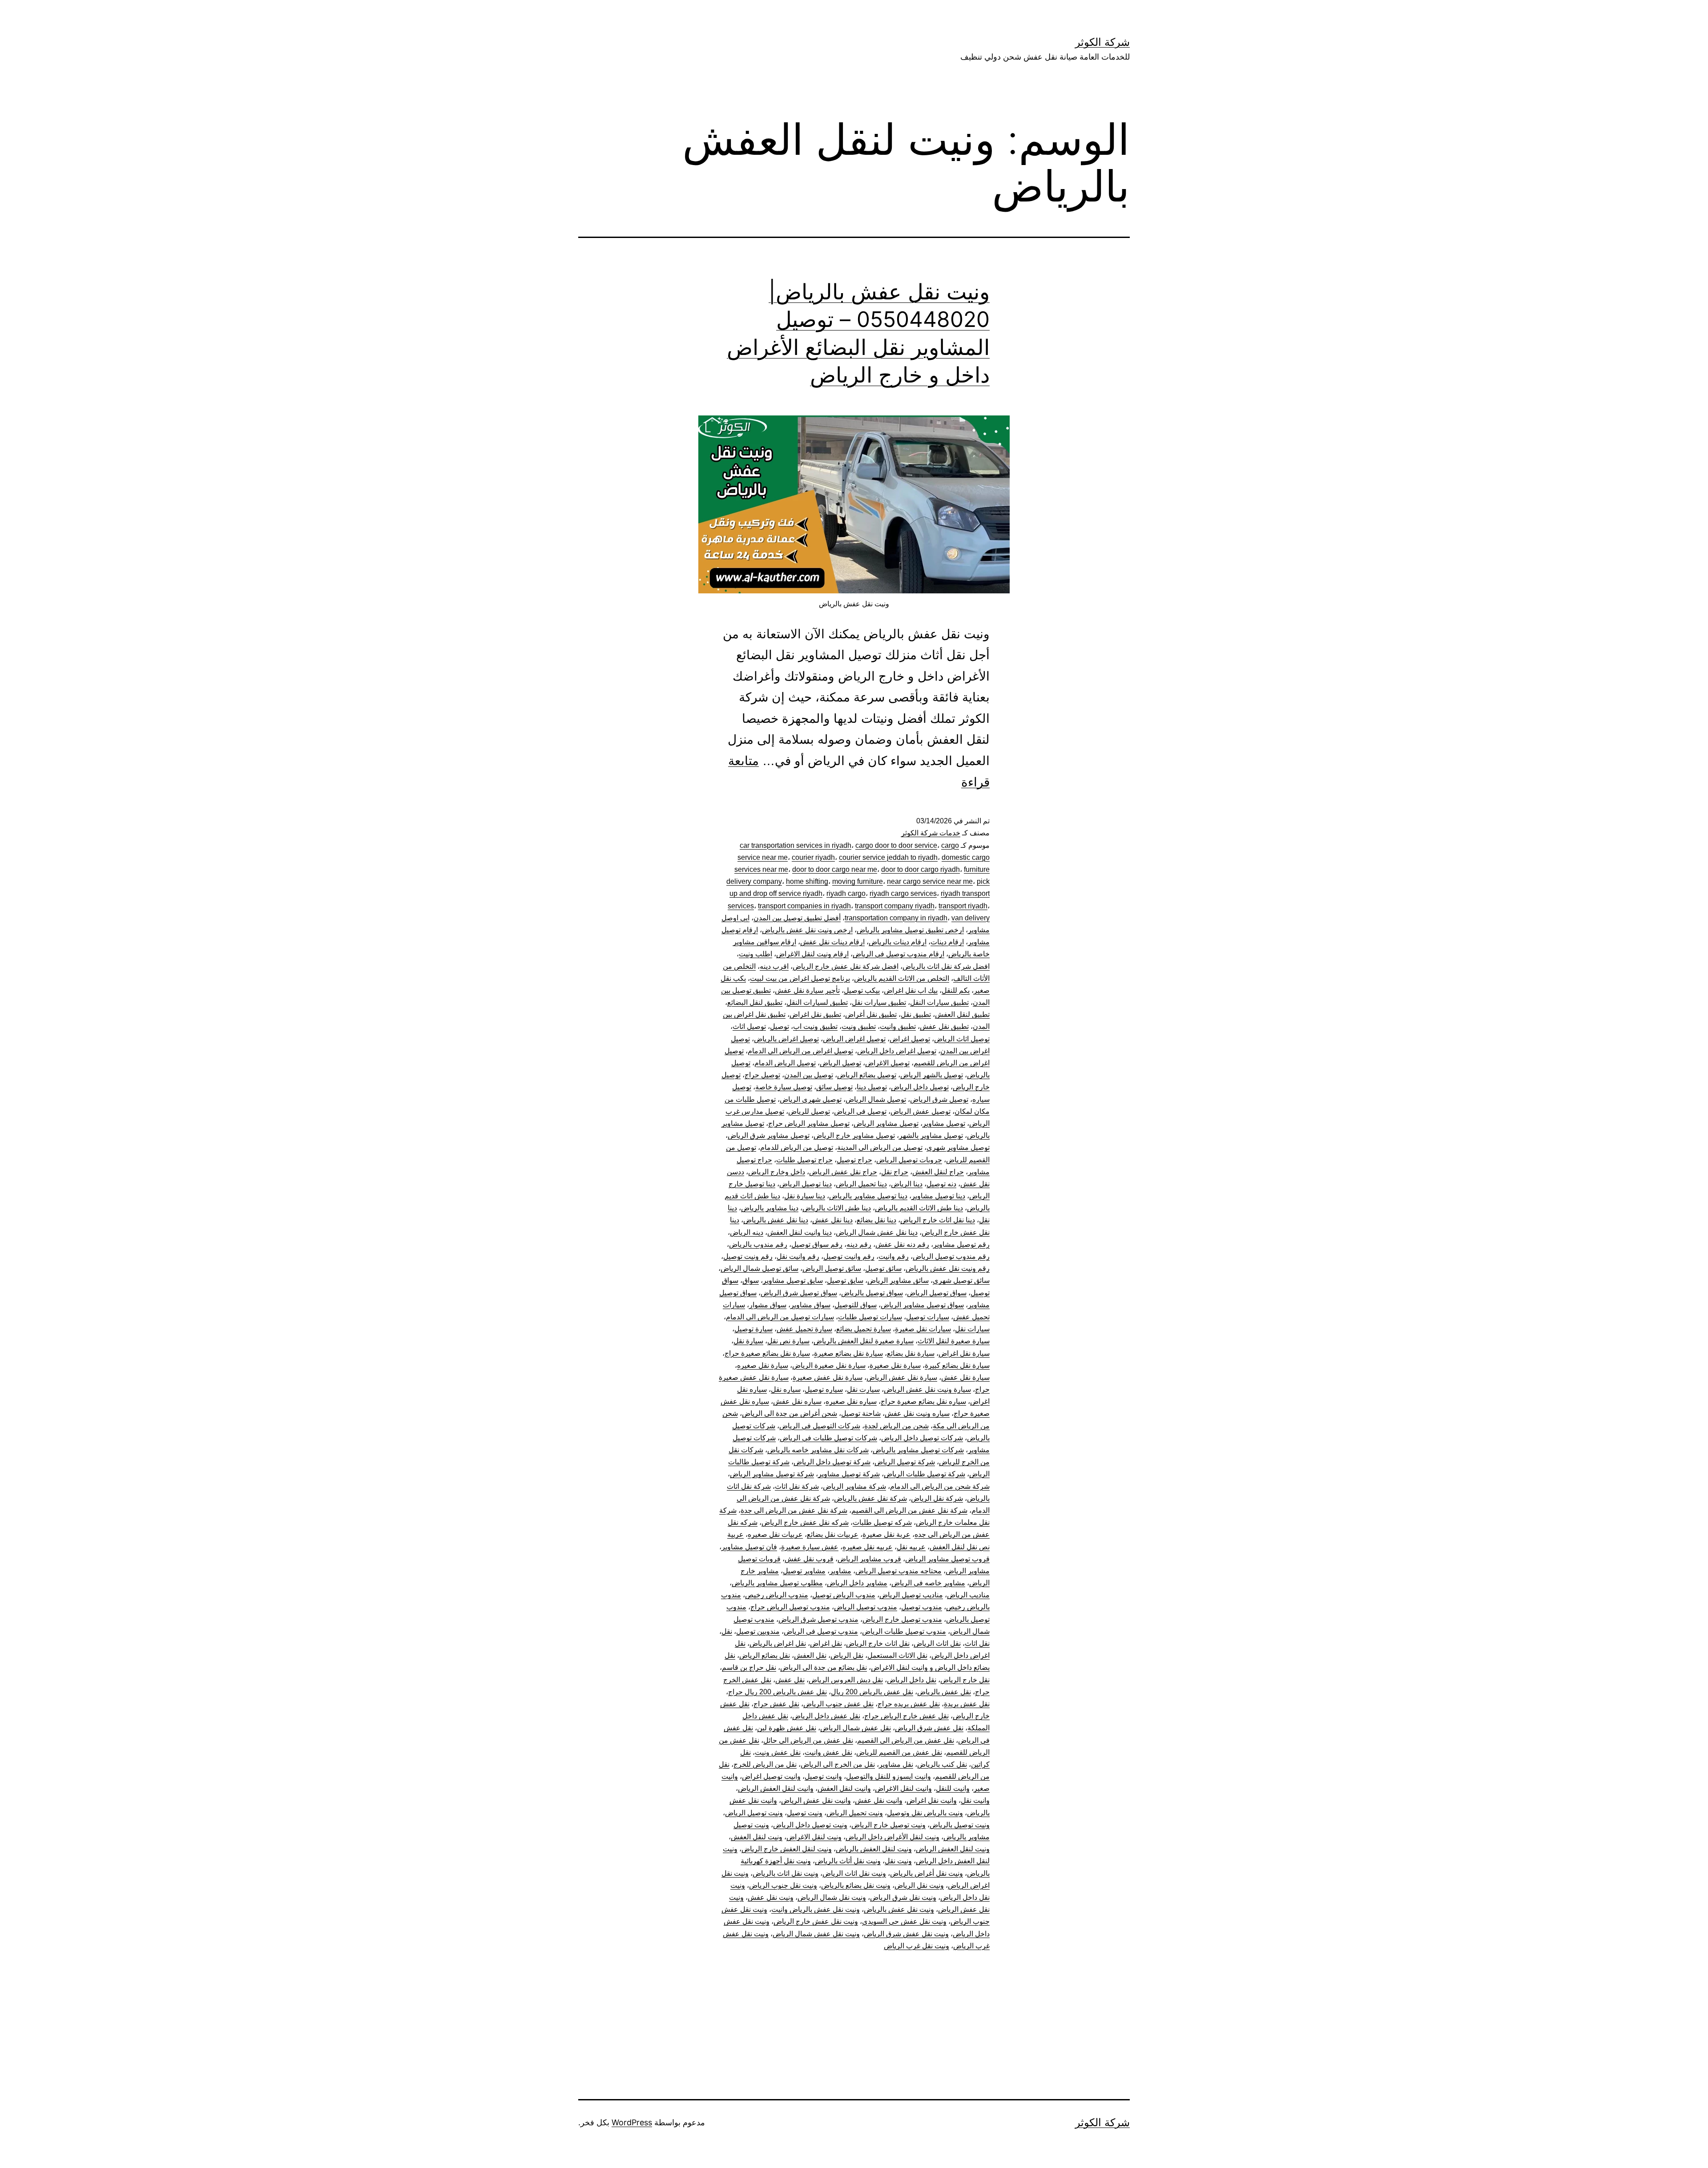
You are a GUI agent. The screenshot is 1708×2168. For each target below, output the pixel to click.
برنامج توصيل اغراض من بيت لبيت (800, 978)
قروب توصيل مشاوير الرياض (947, 1559)
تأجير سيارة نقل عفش (807, 990)
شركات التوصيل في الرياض (820, 1426)
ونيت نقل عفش (771, 1897)
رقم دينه (859, 1244)
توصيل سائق (834, 1087)
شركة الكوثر (1102, 42)
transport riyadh (963, 906)
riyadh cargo (846, 893)
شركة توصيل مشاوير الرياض (772, 1474)
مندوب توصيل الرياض (866, 1607)
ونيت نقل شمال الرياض (832, 1897)
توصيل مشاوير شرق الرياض (769, 1135)
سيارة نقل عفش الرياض (902, 1377)
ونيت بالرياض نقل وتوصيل (925, 1813)
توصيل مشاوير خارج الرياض (854, 1135)
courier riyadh (813, 857)
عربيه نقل (911, 1547)
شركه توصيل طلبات (882, 1522)
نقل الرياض (847, 1655)
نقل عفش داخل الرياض (826, 1716)
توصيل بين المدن (809, 1075)
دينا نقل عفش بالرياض (776, 1220)
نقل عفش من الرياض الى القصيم (906, 1740)
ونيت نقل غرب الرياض (916, 1946)
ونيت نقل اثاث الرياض (854, 1873)
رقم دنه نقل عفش (902, 1244)
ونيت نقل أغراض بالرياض (927, 1873)
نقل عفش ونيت (778, 1752)
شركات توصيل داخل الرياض (922, 1438)
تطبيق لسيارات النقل (817, 1002)
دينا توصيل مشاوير (938, 1196)
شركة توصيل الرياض (905, 1462)
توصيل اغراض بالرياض (786, 1039)
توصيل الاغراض (887, 1063)
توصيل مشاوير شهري (958, 1147)
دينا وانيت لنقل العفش (800, 1232)
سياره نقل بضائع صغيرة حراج (923, 1401)
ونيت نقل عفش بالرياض (899, 1909)
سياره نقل (786, 1389)
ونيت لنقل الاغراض (814, 1837)
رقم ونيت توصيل (748, 1256)
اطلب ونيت (755, 954)
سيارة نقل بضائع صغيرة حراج (767, 1353)
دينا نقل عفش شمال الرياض (877, 1232)
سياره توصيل (824, 1389)
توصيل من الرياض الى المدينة (880, 1147)
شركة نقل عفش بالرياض (870, 1498)
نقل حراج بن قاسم (749, 1667)
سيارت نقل (863, 1389)
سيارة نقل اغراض (964, 1353)
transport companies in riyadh (804, 906)
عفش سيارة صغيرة (810, 1547)
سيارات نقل (972, 1329)
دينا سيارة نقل (805, 1196)
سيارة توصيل (753, 1329)
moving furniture (858, 881)
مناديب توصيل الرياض (911, 1595)
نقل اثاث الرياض (937, 1643)
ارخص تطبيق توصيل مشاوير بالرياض (910, 930)
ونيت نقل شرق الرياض (903, 1897)
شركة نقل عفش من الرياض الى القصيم (909, 1510)
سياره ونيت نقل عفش (917, 1413)
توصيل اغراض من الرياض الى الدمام (800, 1051)
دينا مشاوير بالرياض (770, 1208)
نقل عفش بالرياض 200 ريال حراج (777, 1692)
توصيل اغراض (910, 1039)
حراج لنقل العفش (938, 1172)
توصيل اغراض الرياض (854, 1039)
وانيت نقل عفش (879, 1800)
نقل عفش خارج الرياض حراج (906, 1716)
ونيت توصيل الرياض (754, 1813)
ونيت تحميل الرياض (855, 1813)
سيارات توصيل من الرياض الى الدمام (780, 1317)
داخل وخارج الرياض (777, 1172)
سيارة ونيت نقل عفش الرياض (927, 1389)
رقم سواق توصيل (817, 1244)
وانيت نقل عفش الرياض (816, 1800)
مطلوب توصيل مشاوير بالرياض (777, 1583)
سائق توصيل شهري (961, 1280)
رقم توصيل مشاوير (961, 1244)
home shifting (807, 881)
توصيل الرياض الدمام (785, 1063)
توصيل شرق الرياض (939, 1099)
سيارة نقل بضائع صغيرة (848, 1353)
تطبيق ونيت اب (815, 1026)
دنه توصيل (941, 1184)
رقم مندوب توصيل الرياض (951, 1256)
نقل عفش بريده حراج (909, 1704)
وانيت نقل (975, 1800)
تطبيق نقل (916, 1014)
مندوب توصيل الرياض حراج (790, 1607)
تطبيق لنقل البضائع (755, 1002)
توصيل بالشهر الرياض (932, 1075)
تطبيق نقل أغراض (871, 1014)
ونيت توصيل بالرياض (960, 1825)
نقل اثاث (977, 1643)
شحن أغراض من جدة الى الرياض (790, 1413)
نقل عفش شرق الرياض (929, 1728)
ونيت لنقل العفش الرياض (953, 1849)
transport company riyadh (895, 906)
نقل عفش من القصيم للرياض (899, 1752)
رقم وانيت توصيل (849, 1256)
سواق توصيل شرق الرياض (799, 1293)
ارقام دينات (947, 942)
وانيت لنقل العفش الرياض (776, 1788)
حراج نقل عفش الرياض (843, 1172)
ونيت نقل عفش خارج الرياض (816, 1921)
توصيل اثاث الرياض (962, 1039)
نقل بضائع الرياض (765, 1655)
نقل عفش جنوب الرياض (838, 1704)
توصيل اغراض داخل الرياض (897, 1051)
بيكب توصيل (862, 990)
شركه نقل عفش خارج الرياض (805, 1522)
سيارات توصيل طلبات (870, 1317)
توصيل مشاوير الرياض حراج (809, 1123)
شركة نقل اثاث (797, 1486)
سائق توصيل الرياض (832, 1268)
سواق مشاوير (810, 1305)
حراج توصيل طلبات (804, 1160)
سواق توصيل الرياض (937, 1293)
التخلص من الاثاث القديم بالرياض (902, 978)
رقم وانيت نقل (798, 1256)
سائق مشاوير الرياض (898, 1280)
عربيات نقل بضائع (833, 1534)
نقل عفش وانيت (828, 1752)
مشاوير (840, 1571)
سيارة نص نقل (788, 1341)
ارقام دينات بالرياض (898, 942)
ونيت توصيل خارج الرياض (888, 1825)
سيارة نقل (748, 1341)
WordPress (632, 2122)
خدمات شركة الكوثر (931, 833)
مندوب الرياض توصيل (844, 1595)
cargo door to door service (896, 845)
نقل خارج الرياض (965, 1680)
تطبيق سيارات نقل (879, 1002)
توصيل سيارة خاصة (784, 1087)
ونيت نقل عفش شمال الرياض (816, 1934)
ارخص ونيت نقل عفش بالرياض (807, 930)
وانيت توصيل (823, 1776)
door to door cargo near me (835, 869)
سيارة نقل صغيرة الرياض (829, 1365)
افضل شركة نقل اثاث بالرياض (946, 966)
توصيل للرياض (809, 1111)
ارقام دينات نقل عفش (832, 942)
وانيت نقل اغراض (932, 1800)
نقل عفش (790, 1680)
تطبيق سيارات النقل (939, 1002)
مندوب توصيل (922, 1607)
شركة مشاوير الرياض (854, 1486)
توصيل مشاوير (944, 1123)
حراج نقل (895, 1172)
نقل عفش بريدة (967, 1704)
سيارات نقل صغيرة (923, 1329)
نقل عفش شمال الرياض (856, 1728)
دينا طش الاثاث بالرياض (837, 1208)
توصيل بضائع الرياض (867, 1075)
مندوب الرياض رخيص (777, 1595)
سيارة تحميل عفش (804, 1329)
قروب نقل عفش (809, 1559)
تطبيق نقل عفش (944, 1026)
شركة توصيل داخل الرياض (832, 1462)
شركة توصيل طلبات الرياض (924, 1474)
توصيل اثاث (749, 1026)
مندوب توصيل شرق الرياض (818, 1619)
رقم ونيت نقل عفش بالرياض (948, 1268)
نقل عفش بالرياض (944, 1692)
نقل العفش (810, 1655)
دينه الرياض (747, 1232)
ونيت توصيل (805, 1813)
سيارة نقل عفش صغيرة (828, 1377)
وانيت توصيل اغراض (771, 1776)
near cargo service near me (930, 881)
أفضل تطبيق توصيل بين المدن (797, 918)
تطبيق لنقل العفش (962, 1014)
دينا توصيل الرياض (806, 1184)
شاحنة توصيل (861, 1413)
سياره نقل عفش (797, 1401)
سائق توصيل (883, 1268)
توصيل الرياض (840, 1063)
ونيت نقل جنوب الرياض (783, 1885)
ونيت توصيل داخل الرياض (810, 1825)
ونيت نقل (898, 1861)
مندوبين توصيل (758, 1631)
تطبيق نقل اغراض (815, 1014)
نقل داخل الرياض (912, 1680)
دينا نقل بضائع (876, 1220)
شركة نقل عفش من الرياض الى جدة (794, 1510)
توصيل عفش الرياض (920, 1111)
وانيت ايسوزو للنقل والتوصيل (888, 1776)
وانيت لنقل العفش (844, 1788)
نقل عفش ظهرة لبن (787, 1728)
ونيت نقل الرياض (919, 1885)
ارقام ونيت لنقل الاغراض (812, 954)
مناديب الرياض (968, 1595)
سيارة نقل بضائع (911, 1353)
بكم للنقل (956, 990)
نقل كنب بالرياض (942, 1764)
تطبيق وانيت (898, 1026)
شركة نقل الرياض (937, 1498)
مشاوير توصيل (804, 1571)
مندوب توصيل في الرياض (821, 1631)
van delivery (971, 918)
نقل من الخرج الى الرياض (838, 1764)
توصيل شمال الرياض (876, 1099)
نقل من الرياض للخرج (765, 1764)
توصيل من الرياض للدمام (797, 1147)
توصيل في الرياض (860, 1111)
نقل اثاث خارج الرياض (878, 1643)
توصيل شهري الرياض (811, 1099)
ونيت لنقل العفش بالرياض (874, 1849)
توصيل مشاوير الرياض (886, 1123)
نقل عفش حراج (776, 1704)
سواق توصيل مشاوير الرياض (922, 1305)
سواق (751, 1280)
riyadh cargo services (903, 893)
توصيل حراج (762, 1075)
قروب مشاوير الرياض (869, 1559)
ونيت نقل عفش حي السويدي (904, 1921)
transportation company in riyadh (896, 918)
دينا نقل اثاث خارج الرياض (938, 1220)
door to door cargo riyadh (920, 869)
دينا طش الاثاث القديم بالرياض (919, 1208)
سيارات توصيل (928, 1317)
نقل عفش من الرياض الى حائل (808, 1740)
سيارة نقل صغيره (763, 1365)
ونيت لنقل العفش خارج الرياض (787, 1849)
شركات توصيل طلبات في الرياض (828, 1438)
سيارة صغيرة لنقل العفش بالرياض (864, 1341)
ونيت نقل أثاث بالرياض (848, 1861)
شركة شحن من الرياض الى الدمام (940, 1486)
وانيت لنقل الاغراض (903, 1788)
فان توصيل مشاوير (749, 1547)
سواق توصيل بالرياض (872, 1293)
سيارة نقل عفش (965, 1377)
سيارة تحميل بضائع (864, 1329)
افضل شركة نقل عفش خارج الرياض (846, 966)
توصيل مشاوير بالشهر (931, 1135)
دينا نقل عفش (832, 1220)
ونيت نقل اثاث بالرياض (786, 1873)
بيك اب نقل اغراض (911, 990)
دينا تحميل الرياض (861, 1184)
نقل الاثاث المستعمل (897, 1655)
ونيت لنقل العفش (757, 1837)
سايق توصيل (845, 1280)
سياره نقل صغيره (851, 1401)
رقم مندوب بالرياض (758, 1244)
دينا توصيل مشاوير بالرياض (868, 1196)
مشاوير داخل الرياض (857, 1583)
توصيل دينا (872, 1087)
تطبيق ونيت (859, 1026)
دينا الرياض (907, 1184)
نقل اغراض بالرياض (778, 1643)
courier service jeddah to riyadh (888, 857)
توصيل (779, 1026)
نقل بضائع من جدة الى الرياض (824, 1667)
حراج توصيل (854, 1160)
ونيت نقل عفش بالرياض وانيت (816, 1909)
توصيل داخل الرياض (920, 1087)
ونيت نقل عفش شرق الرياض (906, 1934)
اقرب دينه (774, 966)
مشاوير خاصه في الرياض (928, 1583)
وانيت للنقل (953, 1788)
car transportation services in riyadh (796, 845)
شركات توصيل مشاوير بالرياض (918, 1450)
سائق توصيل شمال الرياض (759, 1268)
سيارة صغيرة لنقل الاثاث (954, 1341)
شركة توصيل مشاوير (849, 1474)
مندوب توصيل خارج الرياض (902, 1619)
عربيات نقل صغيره (775, 1534)
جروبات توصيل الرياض (909, 1160)
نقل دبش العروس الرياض (846, 1680)
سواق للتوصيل (856, 1305)
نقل (727, 1631)
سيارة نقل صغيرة (895, 1365)
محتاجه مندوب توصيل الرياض (898, 1571)
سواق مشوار (768, 1305)
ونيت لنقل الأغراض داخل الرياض (892, 1837)
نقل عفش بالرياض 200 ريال (872, 1692)
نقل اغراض (826, 1643)
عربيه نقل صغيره (868, 1547)
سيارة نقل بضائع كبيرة (957, 1365)
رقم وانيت (894, 1256)
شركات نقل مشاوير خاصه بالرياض (818, 1450)
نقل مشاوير (896, 1764)
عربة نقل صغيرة (886, 1534)
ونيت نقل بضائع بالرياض (856, 1885)
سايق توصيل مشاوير (793, 1280)
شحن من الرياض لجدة (896, 1426)
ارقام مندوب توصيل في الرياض (898, 954)
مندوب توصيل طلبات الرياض (904, 1631)
